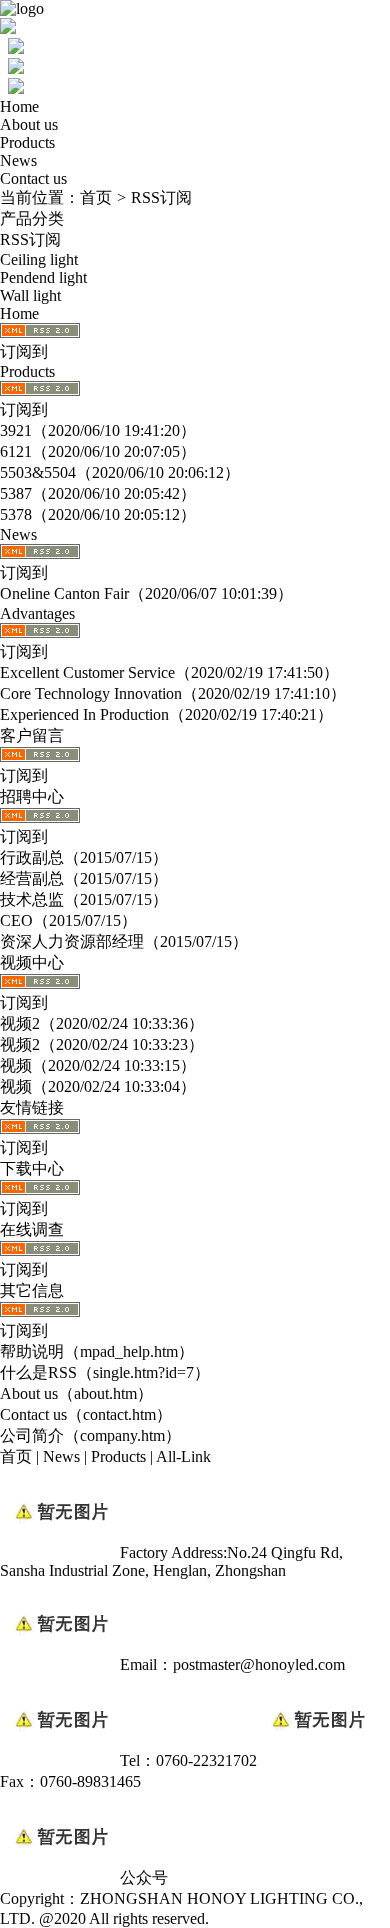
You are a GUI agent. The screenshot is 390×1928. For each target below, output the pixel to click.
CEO (16, 920)
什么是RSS (38, 1372)
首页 (96, 197)
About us (29, 124)
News (18, 160)
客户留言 (32, 735)
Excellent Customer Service (87, 672)
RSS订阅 (161, 197)
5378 (16, 514)
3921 (16, 430)
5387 (16, 493)
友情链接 (32, 1107)
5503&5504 (38, 472)
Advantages (37, 613)
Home (19, 106)
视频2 (20, 1023)
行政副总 (32, 857)
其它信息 (32, 1290)
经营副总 (32, 878)
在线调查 (32, 1229)
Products (27, 142)
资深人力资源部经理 (72, 941)
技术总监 (32, 899)
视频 (16, 1065)
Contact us (33, 178)
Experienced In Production (84, 714)
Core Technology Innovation (91, 693)
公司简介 (32, 1435)
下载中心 (32, 1168)
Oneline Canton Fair (64, 593)
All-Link (183, 1456)
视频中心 (32, 962)
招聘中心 (32, 796)
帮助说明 (32, 1351)
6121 (16, 451)
